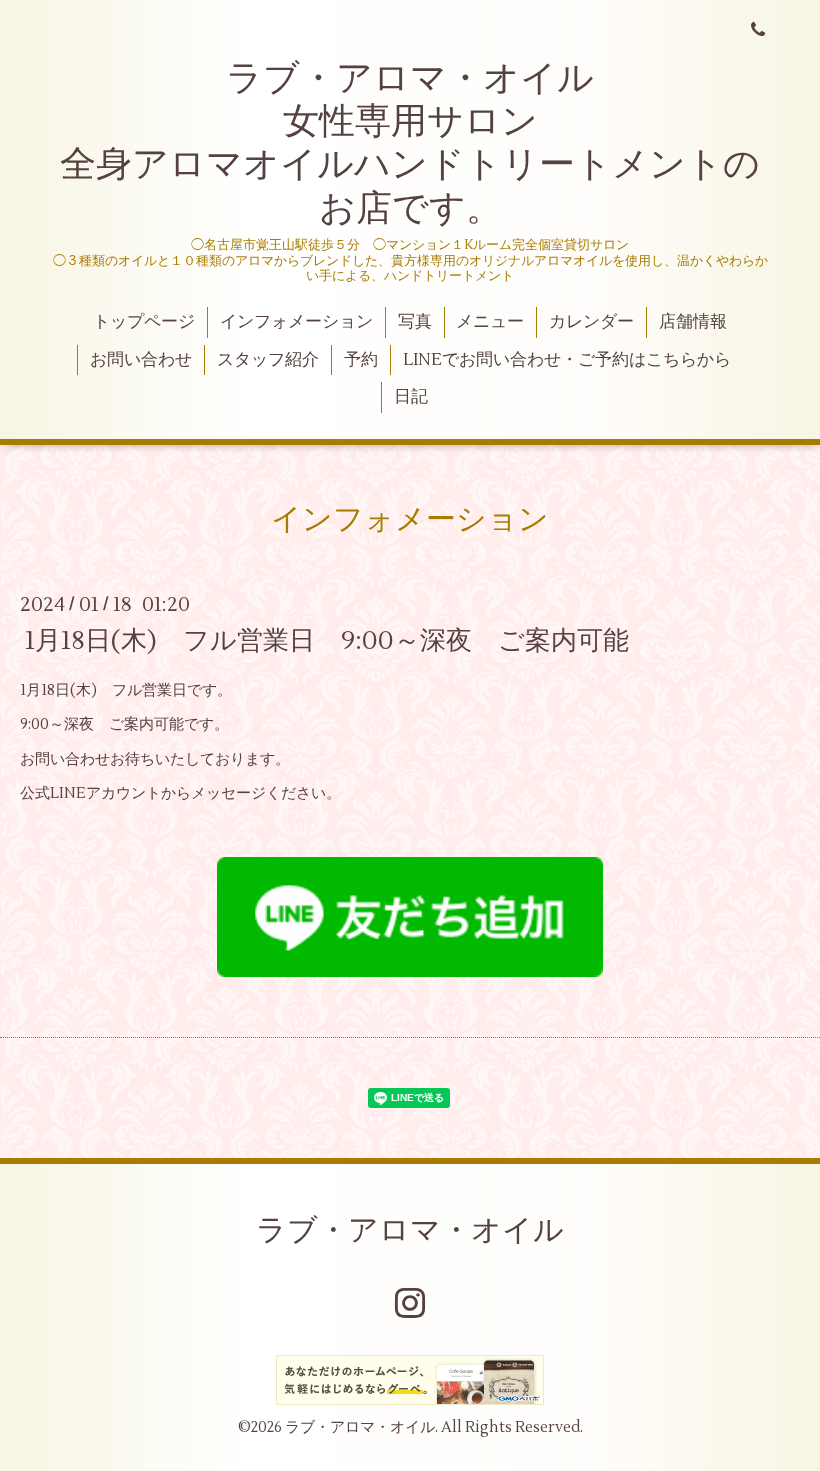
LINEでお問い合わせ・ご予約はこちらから (567, 360)
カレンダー (591, 322)
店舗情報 (693, 322)
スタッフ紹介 (268, 360)
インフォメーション (296, 322)
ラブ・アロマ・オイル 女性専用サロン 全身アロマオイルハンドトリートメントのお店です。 (410, 144)
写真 (415, 322)
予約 (361, 360)
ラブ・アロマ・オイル (410, 1230)
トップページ (144, 322)
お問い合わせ (141, 360)
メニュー (490, 322)
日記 (411, 397)
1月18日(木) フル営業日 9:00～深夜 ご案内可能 (327, 640)
